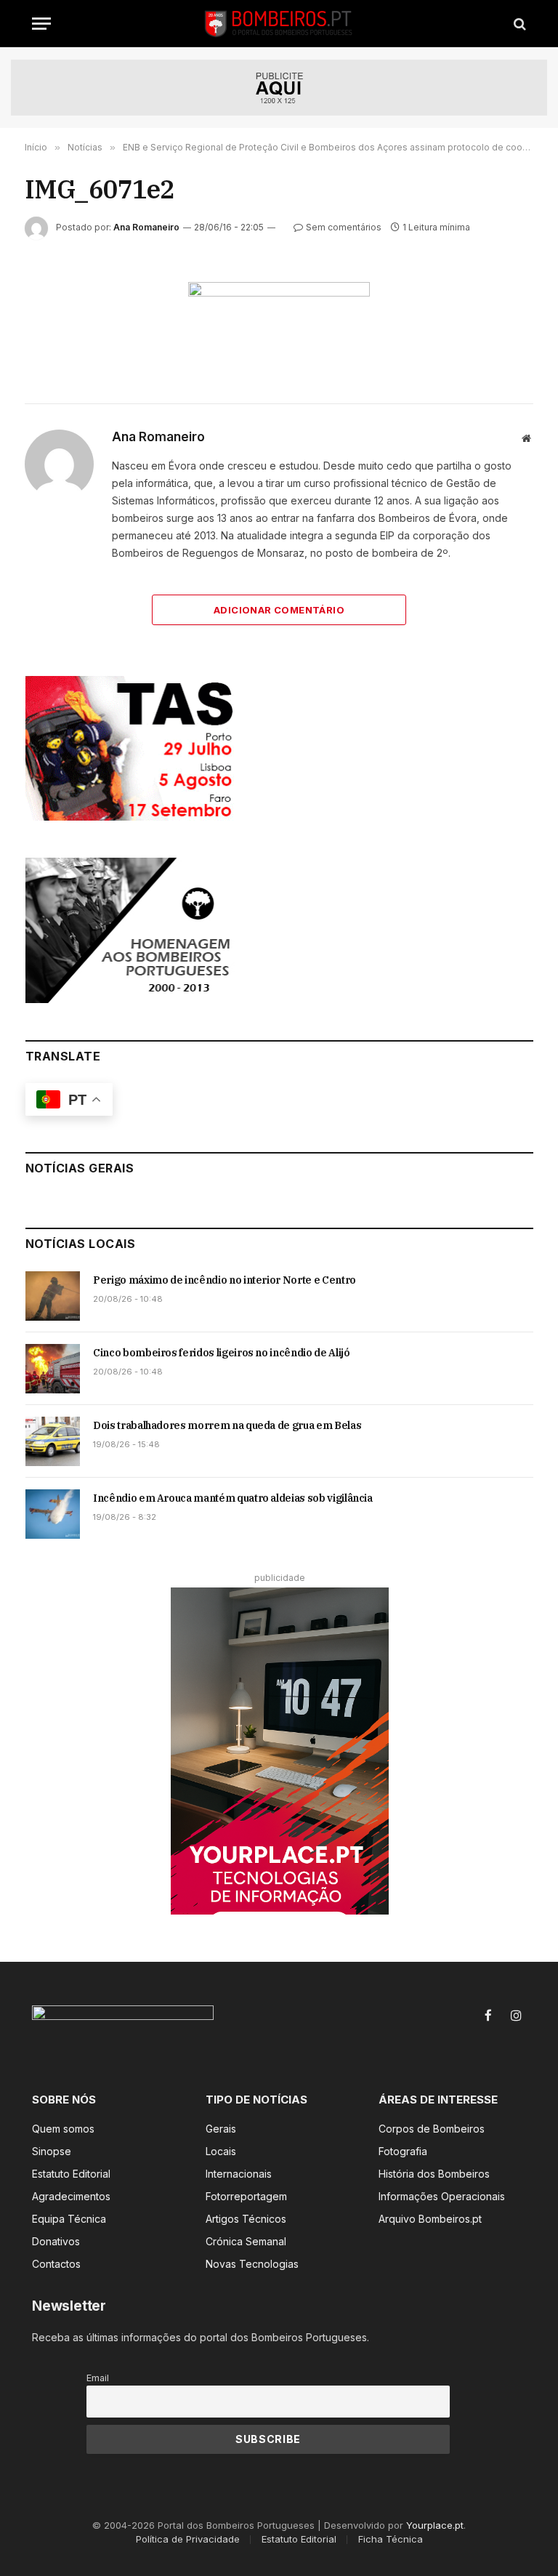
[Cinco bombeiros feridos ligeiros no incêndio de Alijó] (53, 1369)
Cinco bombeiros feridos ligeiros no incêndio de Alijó (221, 1353)
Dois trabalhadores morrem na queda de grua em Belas (227, 1425)
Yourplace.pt (435, 2525)
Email (98, 2378)
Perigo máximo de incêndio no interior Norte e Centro (225, 1280)
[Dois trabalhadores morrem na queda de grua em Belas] (53, 1441)
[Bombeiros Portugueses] (279, 24)
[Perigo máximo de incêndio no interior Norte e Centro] (53, 1296)
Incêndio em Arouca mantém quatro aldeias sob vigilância (233, 1498)
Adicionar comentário (279, 610)
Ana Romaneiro (146, 227)
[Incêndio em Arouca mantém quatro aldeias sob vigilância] (53, 1514)
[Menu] (41, 24)
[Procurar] (518, 24)
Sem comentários (344, 227)
